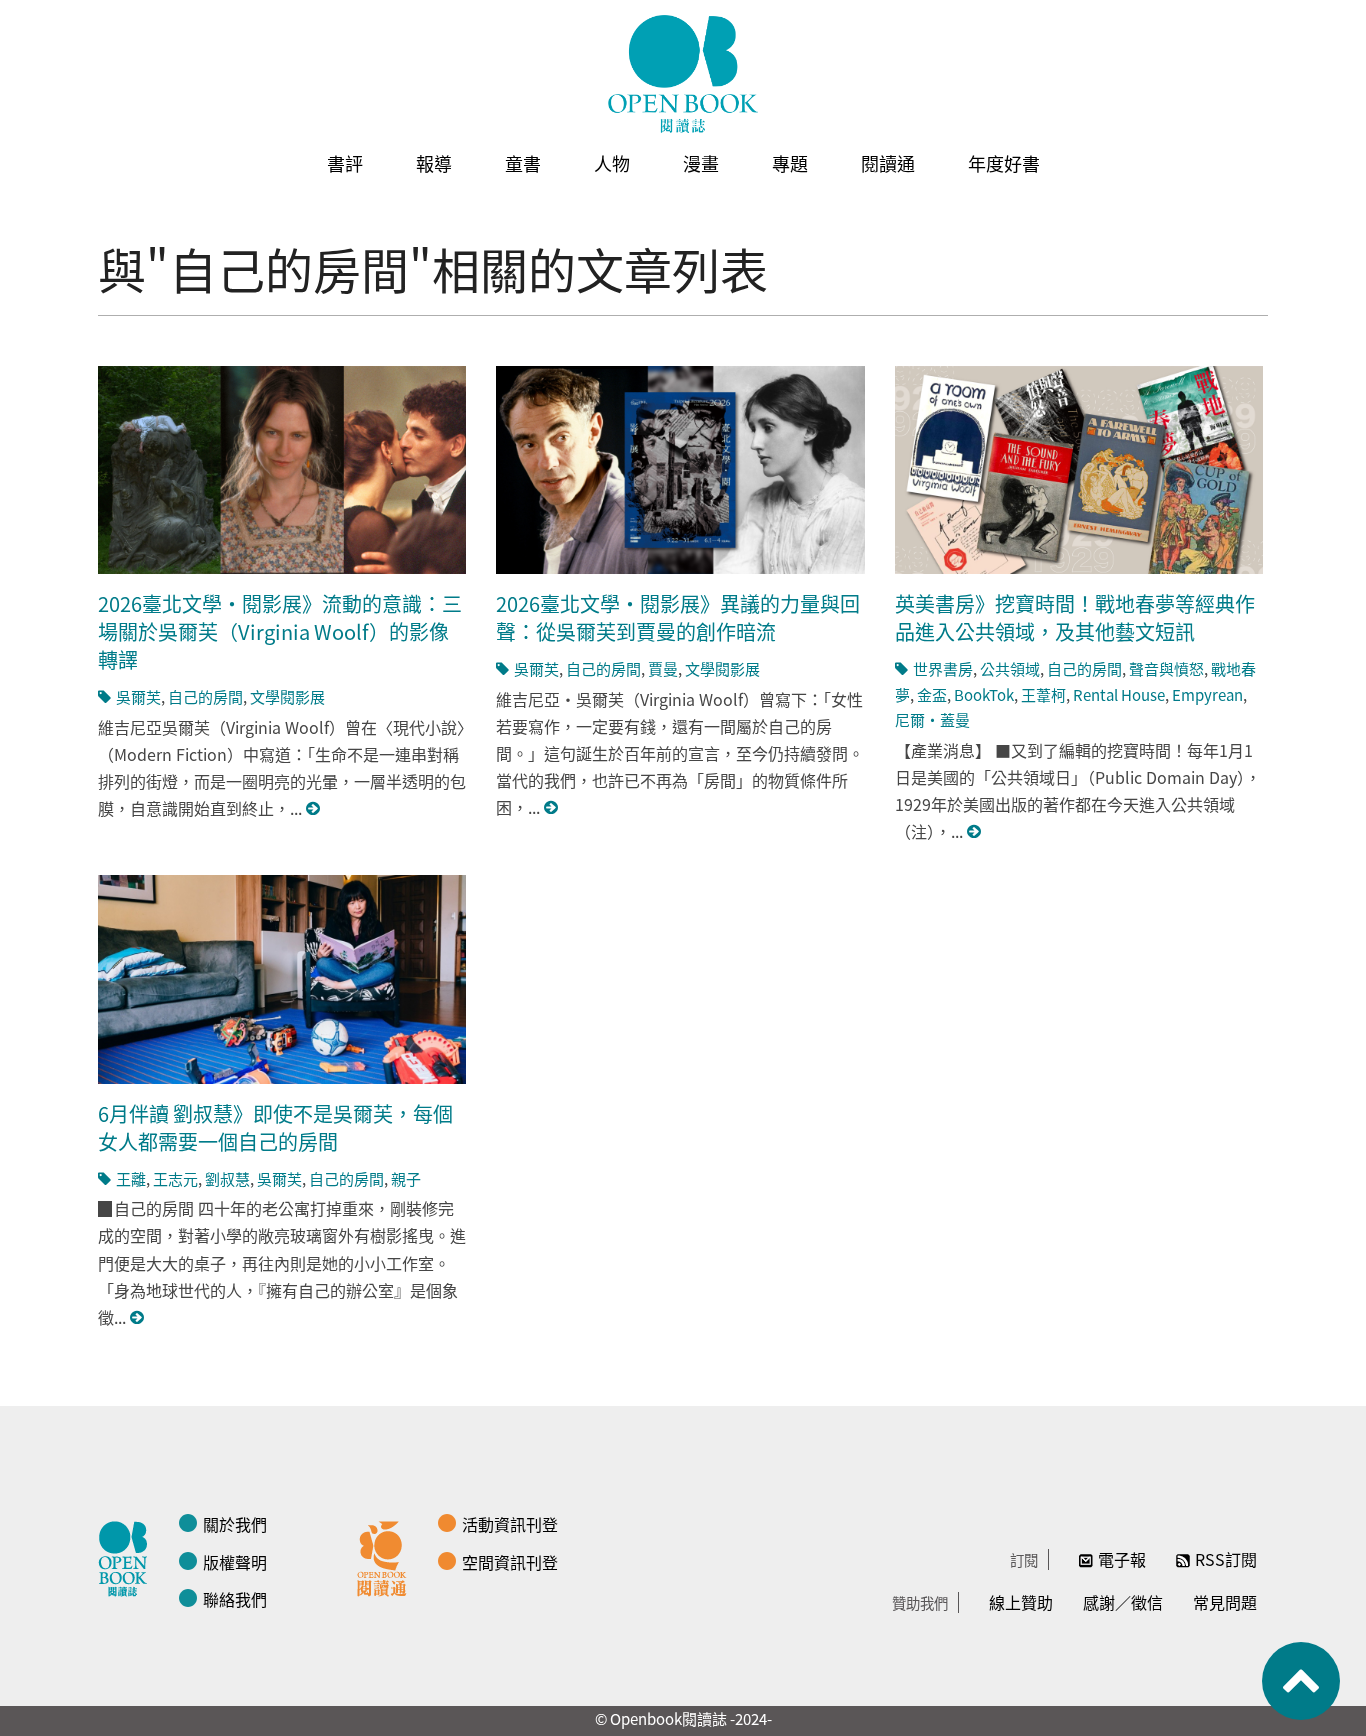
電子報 (1122, 1559)
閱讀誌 (128, 1556)
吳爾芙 (138, 696)
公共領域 (1010, 668)
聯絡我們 (235, 1599)
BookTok (984, 694)
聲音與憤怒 (1166, 668)
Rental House (1119, 694)
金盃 (932, 694)
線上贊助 (1021, 1602)
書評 (345, 163)
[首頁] (683, 74)
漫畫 (701, 163)
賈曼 (663, 668)
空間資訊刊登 (510, 1562)
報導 (434, 163)
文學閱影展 (287, 696)
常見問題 (1225, 1602)
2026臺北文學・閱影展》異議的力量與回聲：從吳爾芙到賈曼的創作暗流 (678, 617)
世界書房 (943, 668)
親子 (406, 1178)
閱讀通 (888, 163)
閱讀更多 (314, 808)
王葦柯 (1043, 694)
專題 (790, 163)
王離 (131, 1178)
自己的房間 (205, 696)
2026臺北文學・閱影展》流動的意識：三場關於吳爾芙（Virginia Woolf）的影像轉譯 (280, 631)
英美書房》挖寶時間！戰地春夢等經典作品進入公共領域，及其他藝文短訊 (1075, 617)
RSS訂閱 (1226, 1559)
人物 (612, 163)
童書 (523, 163)
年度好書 (1004, 163)
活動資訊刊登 (510, 1524)
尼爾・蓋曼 (932, 719)
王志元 (175, 1178)
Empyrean (1207, 694)
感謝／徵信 (1123, 1602)
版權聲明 (235, 1562)
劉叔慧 (227, 1178)
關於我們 (235, 1524)
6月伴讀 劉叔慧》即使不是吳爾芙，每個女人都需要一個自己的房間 (275, 1127)
